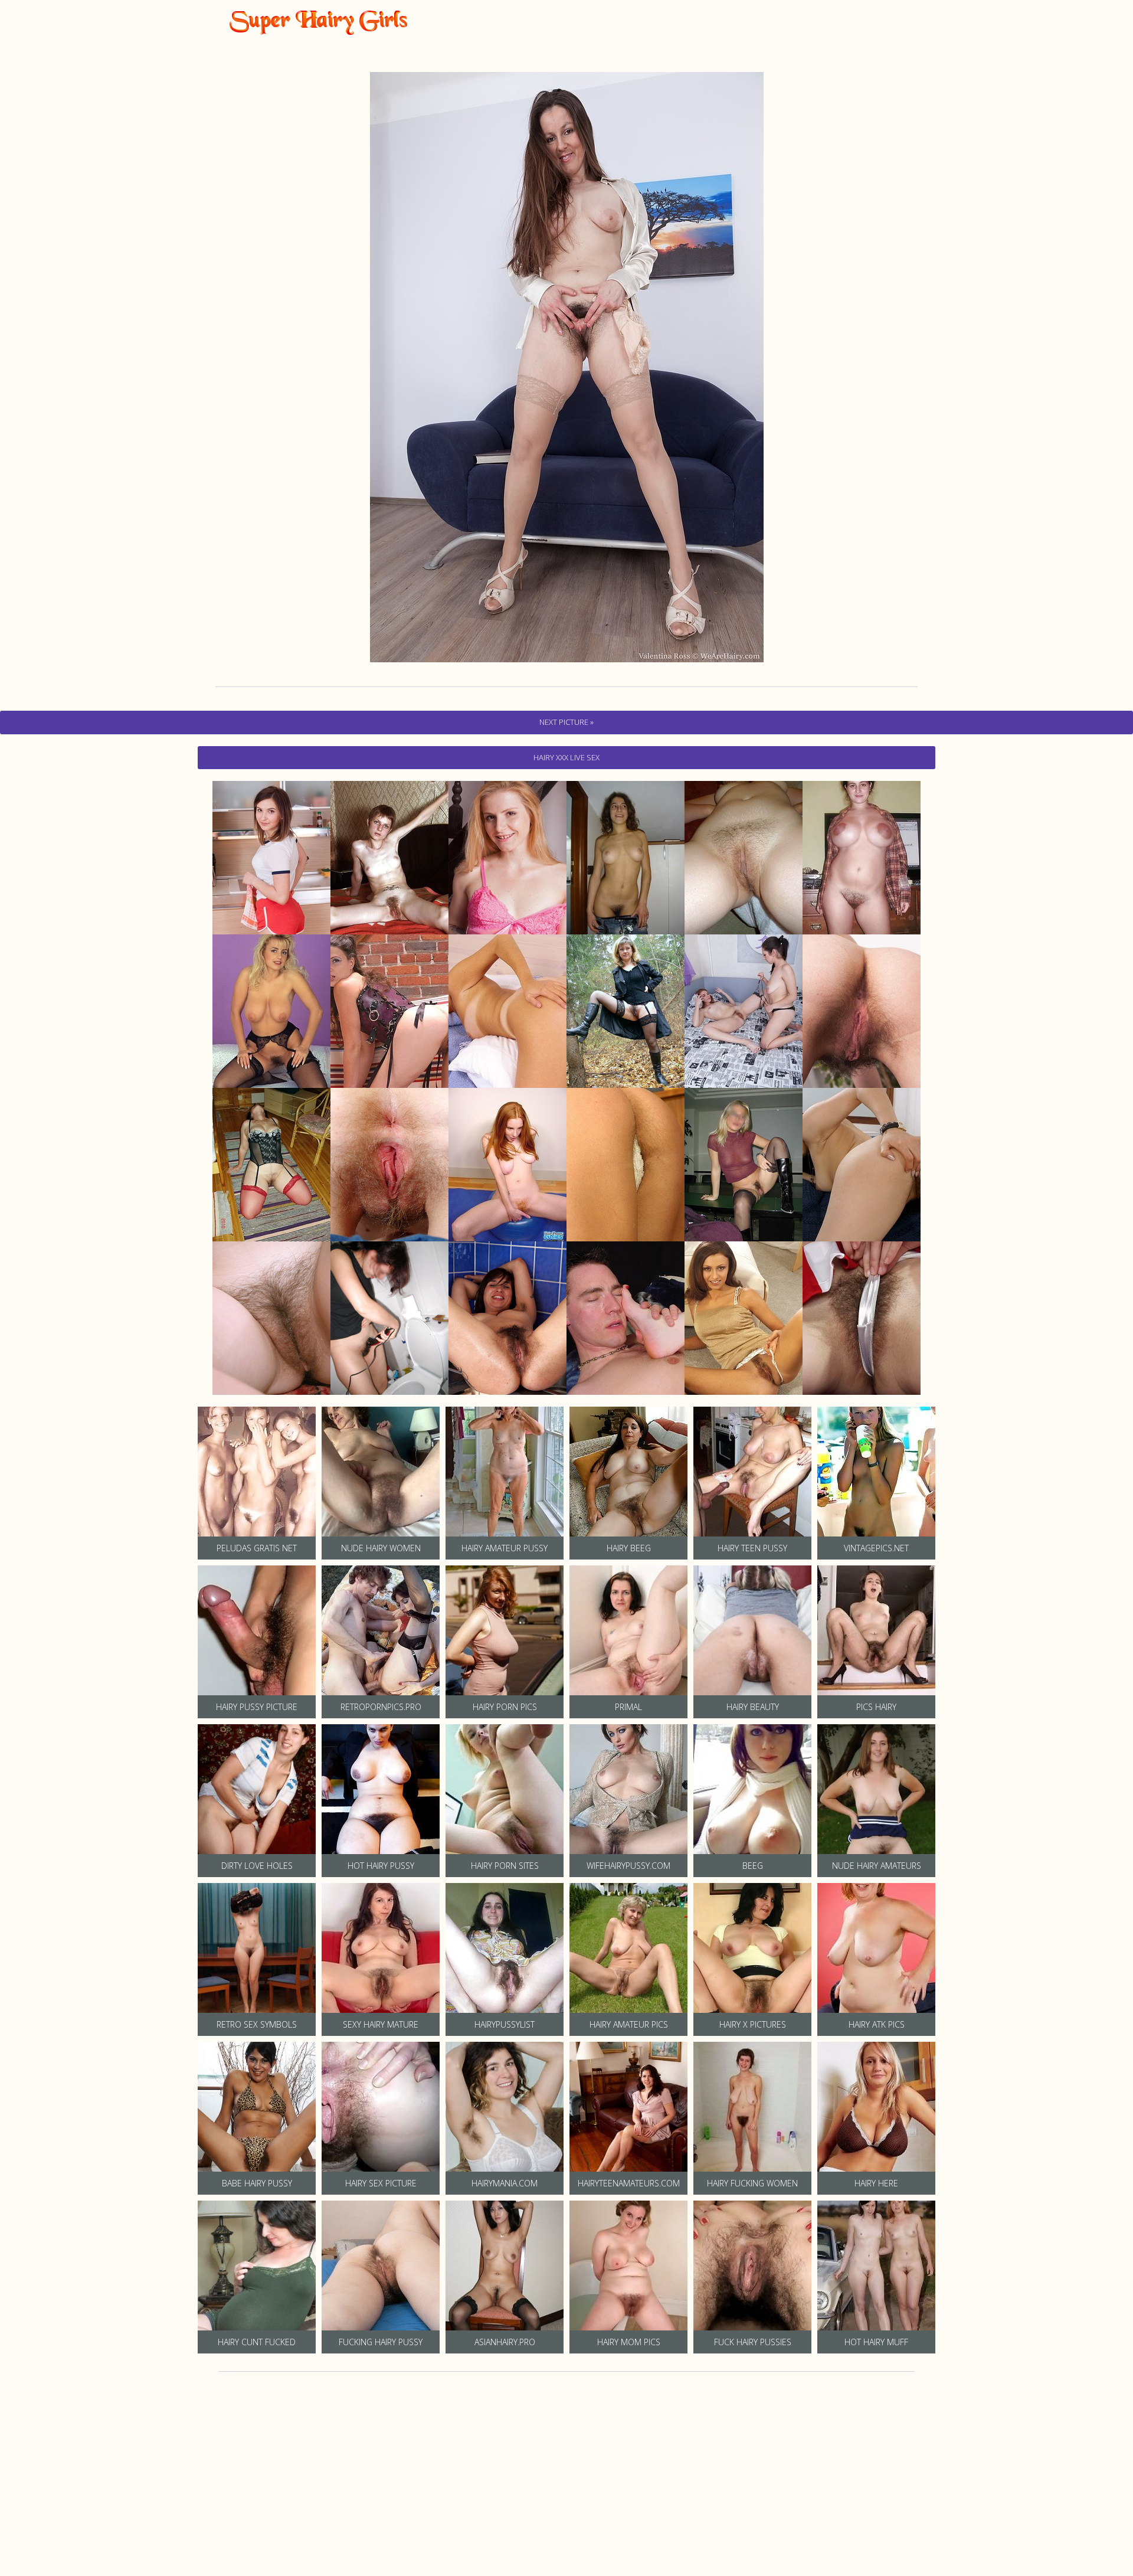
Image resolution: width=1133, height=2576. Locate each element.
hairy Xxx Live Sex (566, 757)
